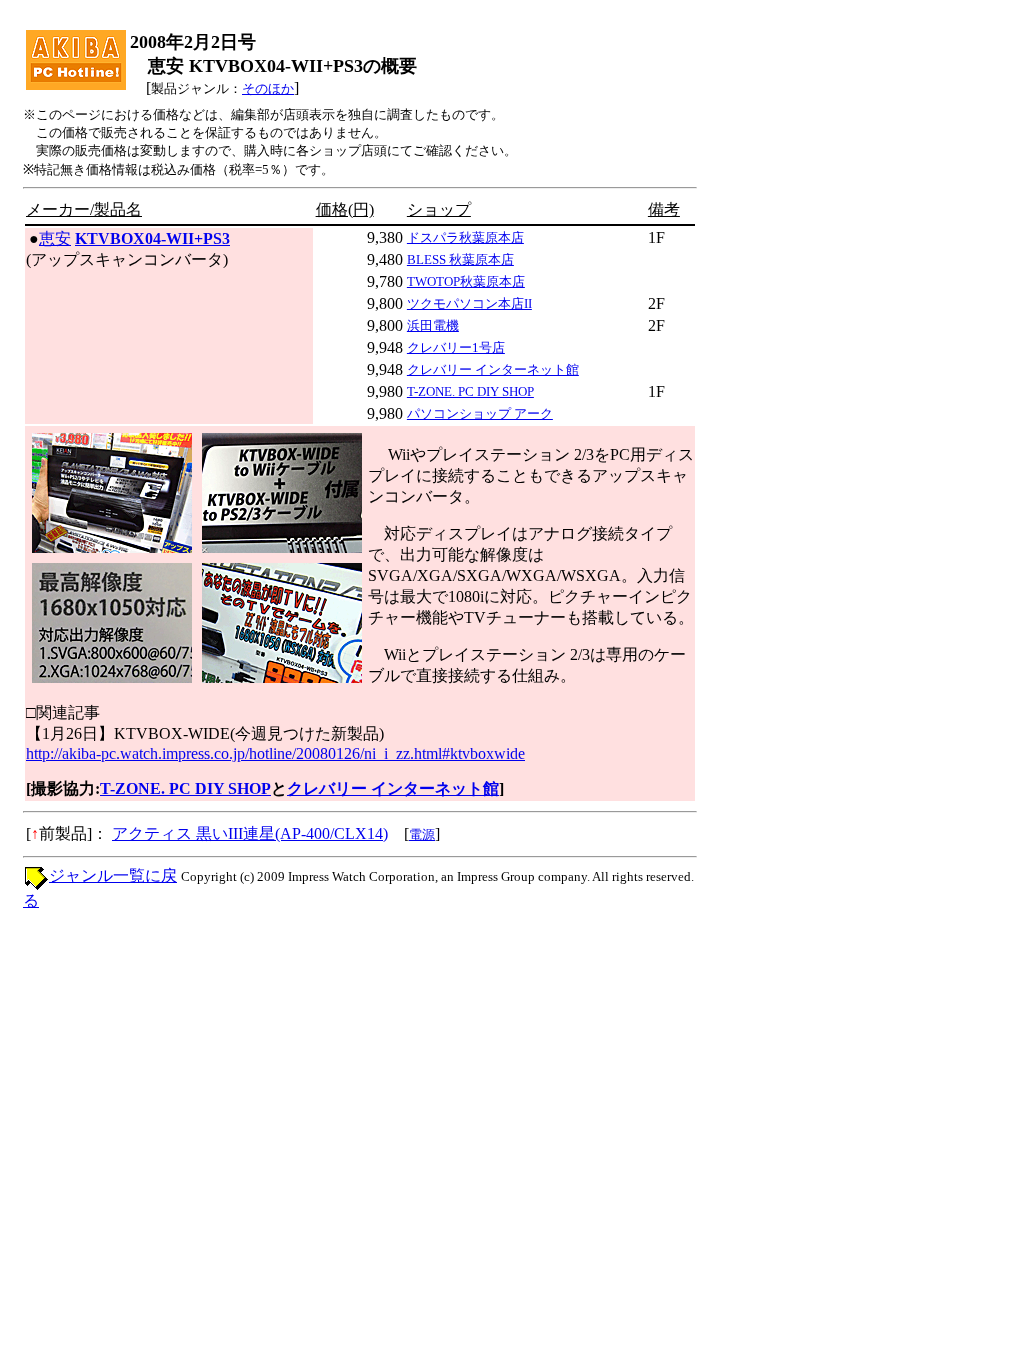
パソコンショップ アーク (480, 413)
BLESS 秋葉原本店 (460, 259)
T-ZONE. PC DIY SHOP (470, 391)
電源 (422, 834)
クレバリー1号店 (456, 347)
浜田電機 (433, 325)
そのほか (268, 88)
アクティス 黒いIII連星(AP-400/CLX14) (250, 833)
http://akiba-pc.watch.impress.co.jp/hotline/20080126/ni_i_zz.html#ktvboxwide (275, 753)
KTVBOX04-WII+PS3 (152, 238)
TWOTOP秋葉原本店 (466, 281)
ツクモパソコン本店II (469, 303)
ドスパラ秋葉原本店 (465, 237)
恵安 (55, 238)
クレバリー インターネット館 (493, 369)
